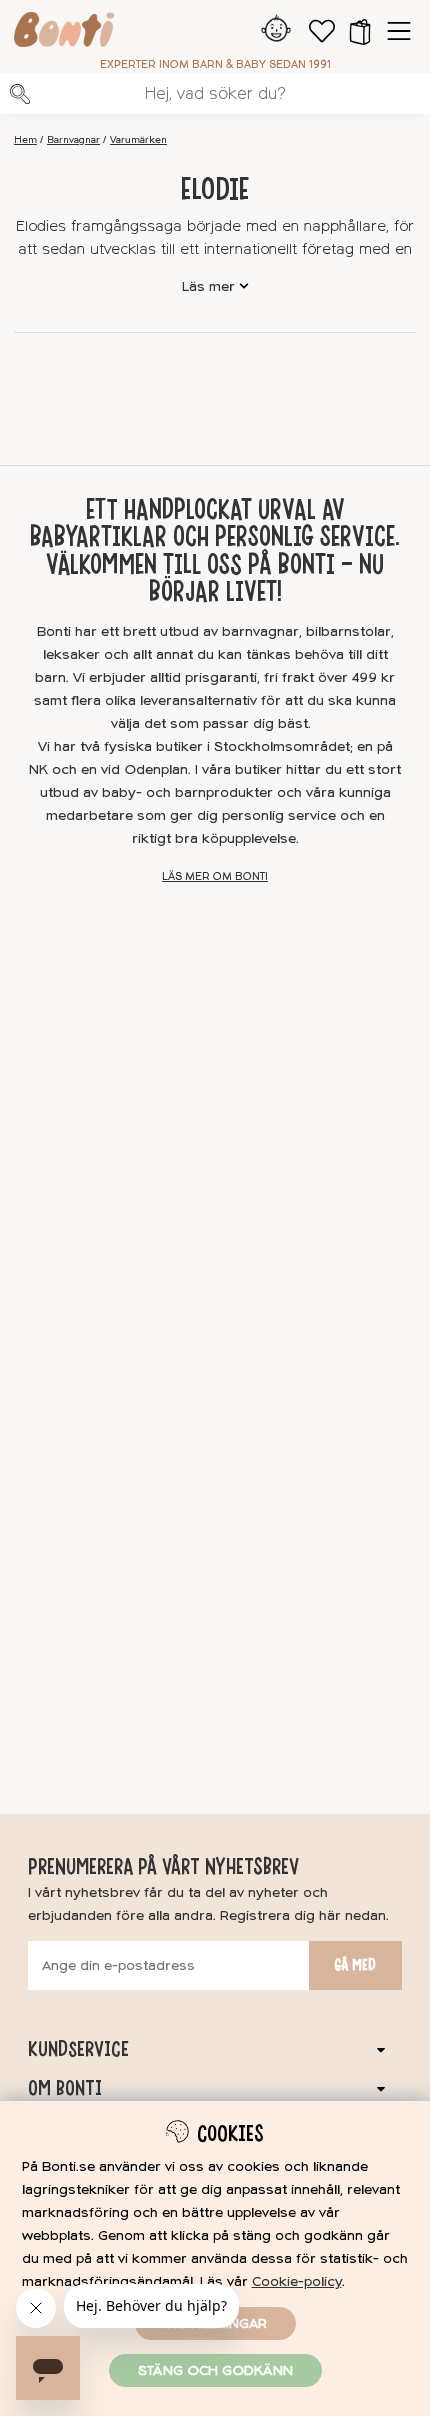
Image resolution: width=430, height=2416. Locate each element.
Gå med (355, 1965)
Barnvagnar (73, 140)
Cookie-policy (297, 2281)
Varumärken (138, 140)
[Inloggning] (276, 31)
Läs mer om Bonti (215, 876)
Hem (25, 140)
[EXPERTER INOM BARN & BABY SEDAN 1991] (64, 33)
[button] (360, 31)
